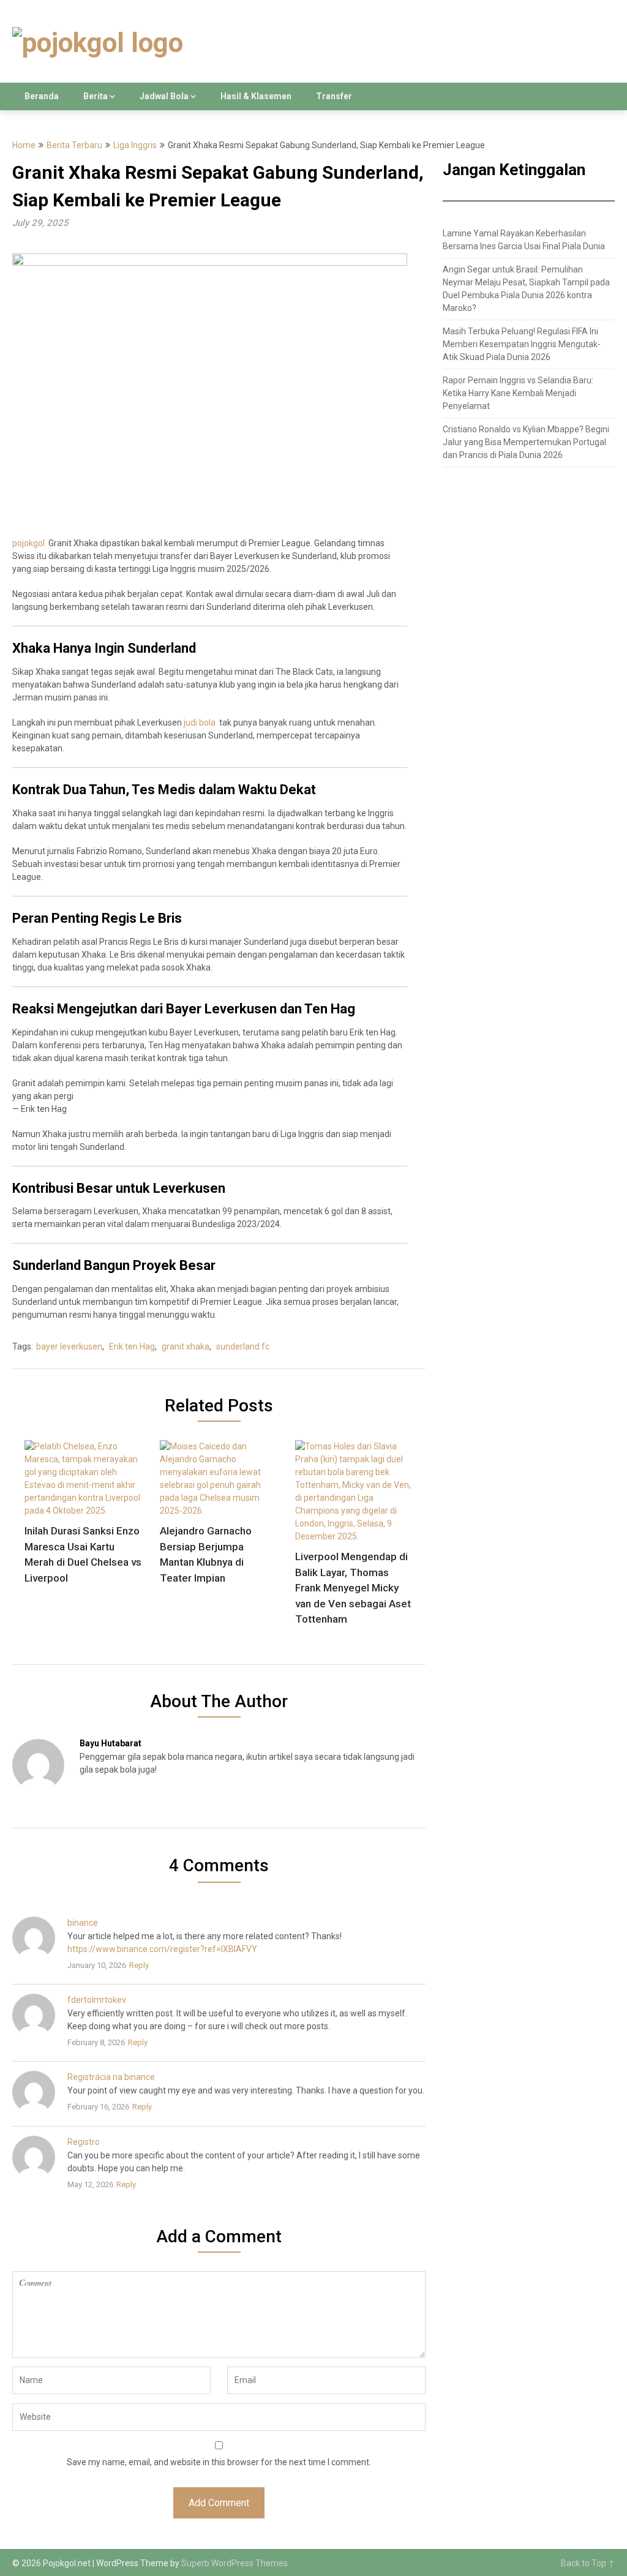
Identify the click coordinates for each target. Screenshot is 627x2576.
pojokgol (28, 543)
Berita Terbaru (74, 145)
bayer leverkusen (69, 1346)
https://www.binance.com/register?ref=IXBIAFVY (162, 1949)
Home (24, 145)
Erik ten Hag (132, 1346)
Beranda (42, 96)
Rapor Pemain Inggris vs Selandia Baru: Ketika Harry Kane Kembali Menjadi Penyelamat (518, 393)
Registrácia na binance (111, 2077)
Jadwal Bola (164, 96)
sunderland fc (243, 1346)
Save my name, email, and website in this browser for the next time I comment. (219, 2462)
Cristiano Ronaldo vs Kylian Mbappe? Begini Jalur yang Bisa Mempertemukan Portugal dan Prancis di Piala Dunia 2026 (526, 442)
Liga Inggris (135, 145)
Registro (84, 2142)
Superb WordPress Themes (235, 2563)
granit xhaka (186, 1346)
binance (83, 1923)
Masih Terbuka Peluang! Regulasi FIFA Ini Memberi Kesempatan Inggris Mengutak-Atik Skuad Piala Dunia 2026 (522, 344)
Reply (139, 1965)
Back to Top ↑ (588, 2563)
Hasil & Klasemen (256, 96)
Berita (96, 96)
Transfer (334, 96)
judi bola (200, 723)
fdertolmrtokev (97, 2000)
